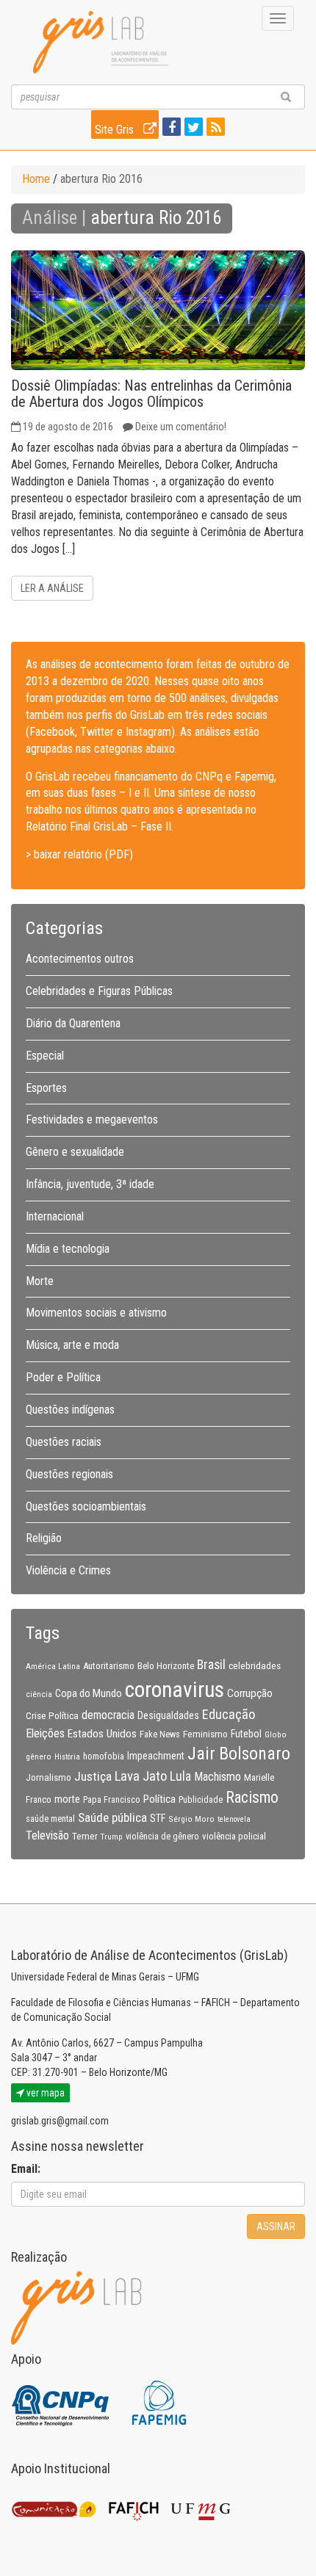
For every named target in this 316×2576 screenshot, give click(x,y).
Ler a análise (52, 588)
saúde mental (50, 1819)
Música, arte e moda (72, 1345)
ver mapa (44, 2093)
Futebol (246, 1734)
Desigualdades (168, 1715)
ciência (39, 1694)
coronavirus (175, 1690)
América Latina (53, 1666)
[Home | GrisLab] (101, 42)
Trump (112, 1837)
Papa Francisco (112, 1800)
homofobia (104, 1756)
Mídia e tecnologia (68, 1249)
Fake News (160, 1734)
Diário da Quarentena (73, 1023)
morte (67, 1799)
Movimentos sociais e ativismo (96, 1313)
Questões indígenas (70, 1410)
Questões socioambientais (86, 1506)
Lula (180, 1776)
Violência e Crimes (68, 1570)
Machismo (218, 1777)
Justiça (93, 1776)
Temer (85, 1836)
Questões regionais (69, 1474)
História (67, 1757)
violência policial (234, 1836)
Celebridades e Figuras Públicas (99, 991)
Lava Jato (141, 1776)
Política (159, 1799)
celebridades (255, 1665)
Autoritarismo (109, 1666)
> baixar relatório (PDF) (79, 854)
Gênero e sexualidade (75, 1152)
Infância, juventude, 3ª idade (90, 1184)
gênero (39, 1756)
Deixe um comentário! (181, 427)
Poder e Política (63, 1377)
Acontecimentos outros (80, 959)
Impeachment (156, 1756)
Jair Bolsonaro (239, 1754)
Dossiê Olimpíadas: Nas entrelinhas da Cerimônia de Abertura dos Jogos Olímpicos (151, 394)
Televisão (47, 1835)
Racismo (252, 1797)
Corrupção (250, 1693)
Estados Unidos (102, 1734)
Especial (45, 1056)
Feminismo (205, 1734)
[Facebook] (170, 128)
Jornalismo (49, 1777)
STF (158, 1818)
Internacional (55, 1216)
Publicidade (201, 1800)
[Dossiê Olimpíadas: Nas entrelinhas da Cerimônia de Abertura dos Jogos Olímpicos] (158, 310)
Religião (44, 1538)
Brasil (211, 1665)
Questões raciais (64, 1442)
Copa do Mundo (89, 1693)
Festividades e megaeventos (92, 1119)
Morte (40, 1281)
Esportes (46, 1088)
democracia (108, 1715)
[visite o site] (61, 2402)
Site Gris (116, 130)
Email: (26, 2169)
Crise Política (52, 1715)
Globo (276, 1734)
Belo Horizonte (166, 1666)
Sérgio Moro (191, 1819)
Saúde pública (112, 1817)
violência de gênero (162, 1837)
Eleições (45, 1733)
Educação (229, 1714)
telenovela (234, 1819)
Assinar (276, 2226)
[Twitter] (192, 128)
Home (36, 179)
